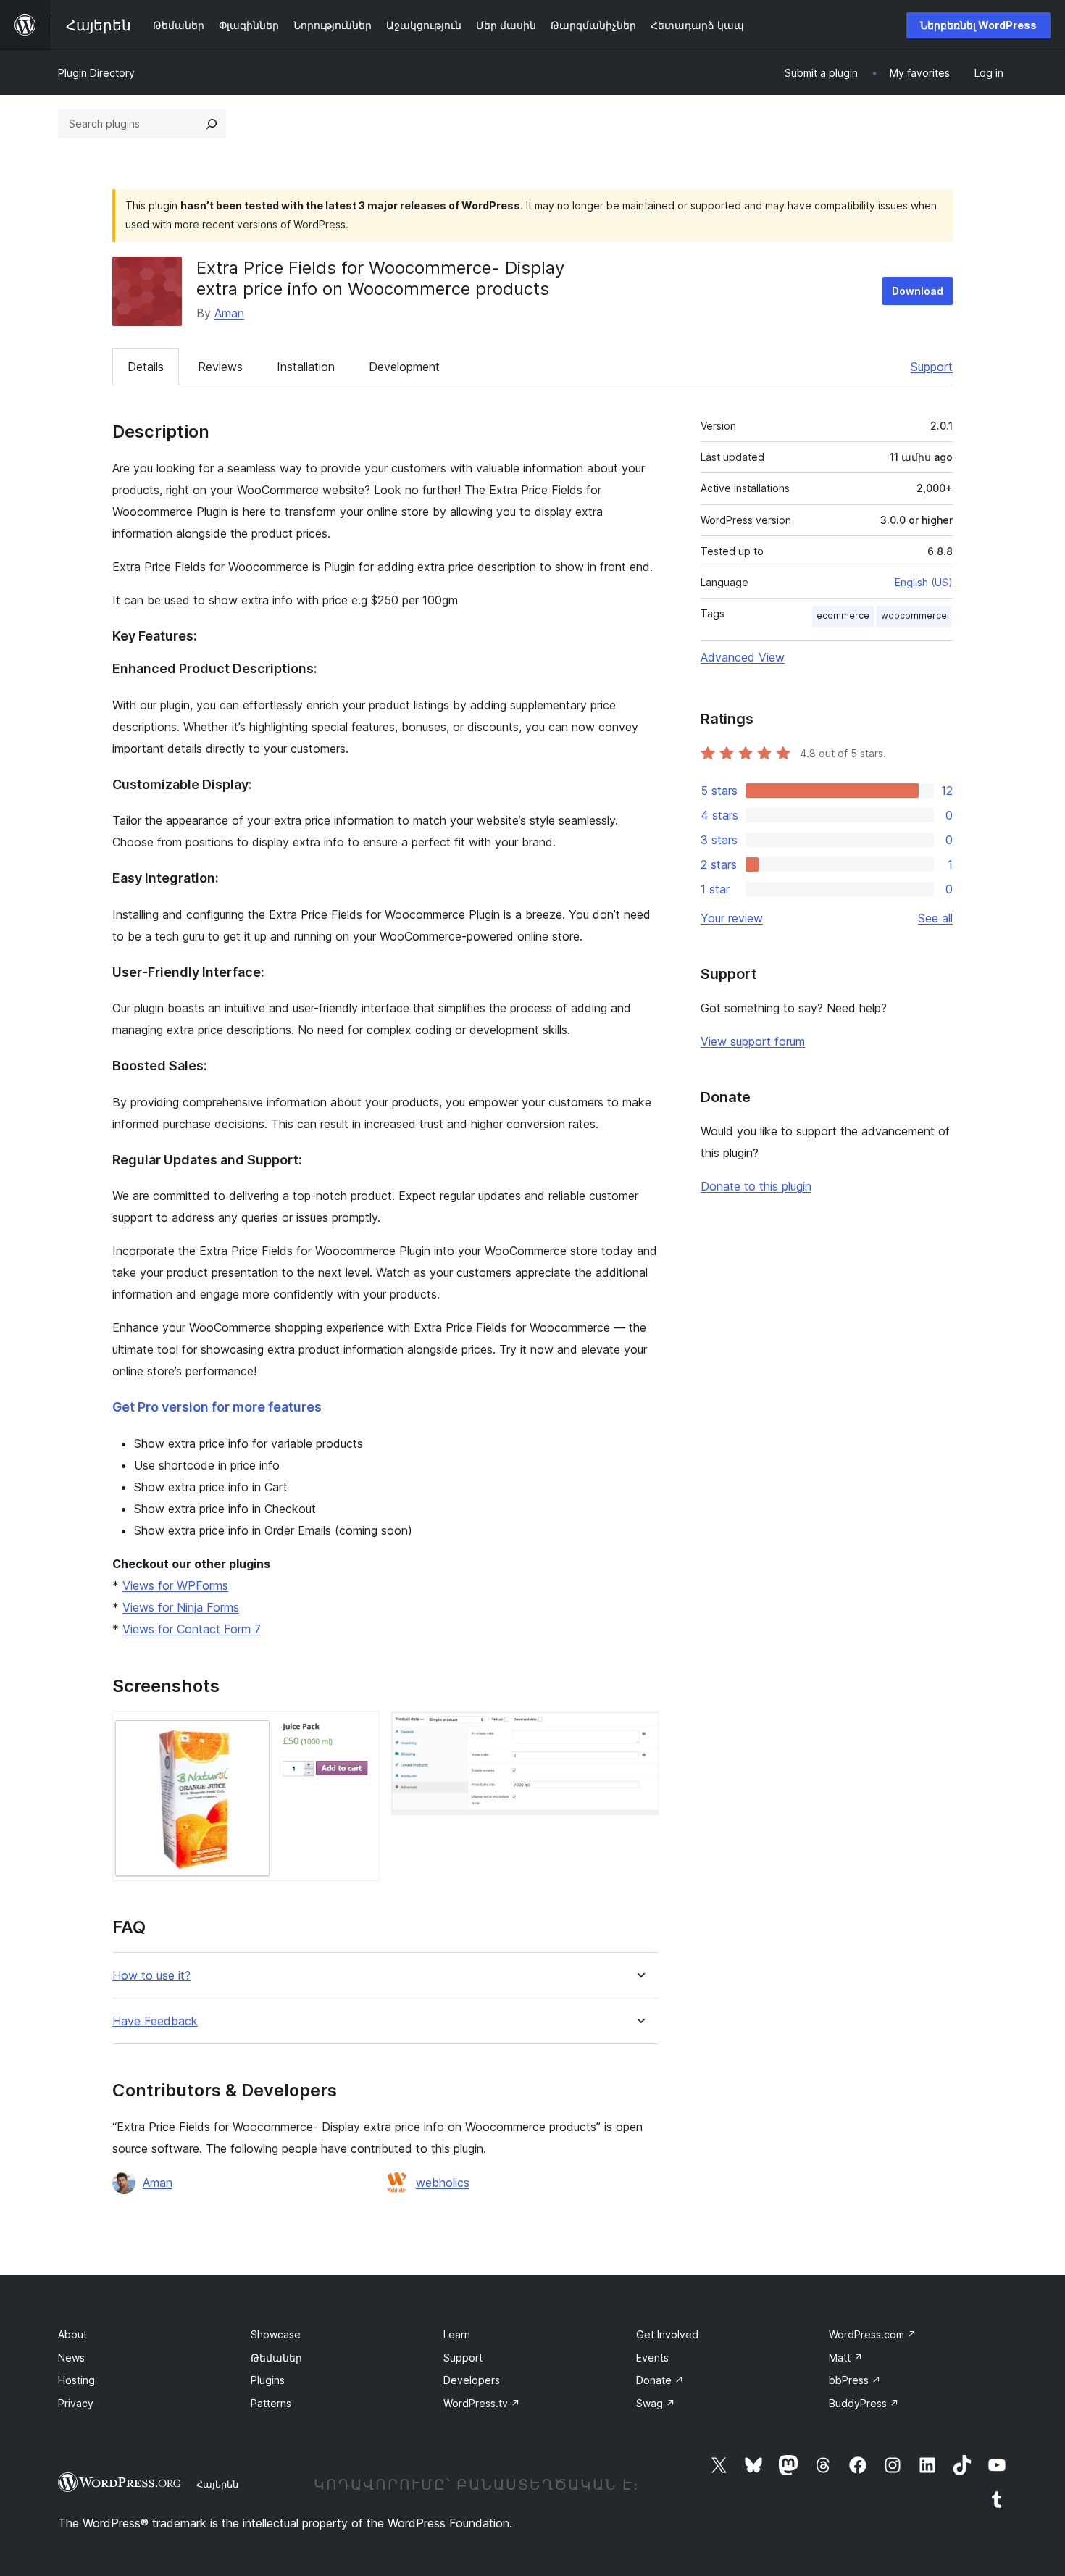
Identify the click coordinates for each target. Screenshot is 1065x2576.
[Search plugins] (212, 124)
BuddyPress (864, 2403)
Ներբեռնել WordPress (978, 25)
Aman (229, 313)
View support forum (753, 1041)
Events (652, 2358)
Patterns (271, 2403)
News (71, 2358)
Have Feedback (155, 2021)
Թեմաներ (276, 2358)
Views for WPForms (175, 1585)
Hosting (76, 2380)
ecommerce (843, 616)
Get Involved (667, 2334)
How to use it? (151, 1976)
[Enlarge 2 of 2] (639, 1730)
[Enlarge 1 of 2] (360, 1730)
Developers (472, 2380)
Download (918, 291)
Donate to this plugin (756, 1186)
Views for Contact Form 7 (192, 1629)
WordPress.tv (482, 2403)
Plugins (268, 2380)
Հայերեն (217, 2484)
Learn (457, 2334)
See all (935, 918)
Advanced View (743, 657)
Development (404, 367)
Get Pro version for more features (217, 1407)
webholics (443, 2183)
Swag (656, 2403)
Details (146, 367)
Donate (660, 2380)
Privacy (76, 2403)
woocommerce (914, 616)
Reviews (220, 367)
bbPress (855, 2380)
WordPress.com (873, 2334)
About (72, 2334)
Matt (846, 2358)
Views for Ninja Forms (181, 1607)
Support (932, 367)
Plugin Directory (96, 73)
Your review (732, 918)
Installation (306, 367)
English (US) (924, 582)
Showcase (276, 2334)
